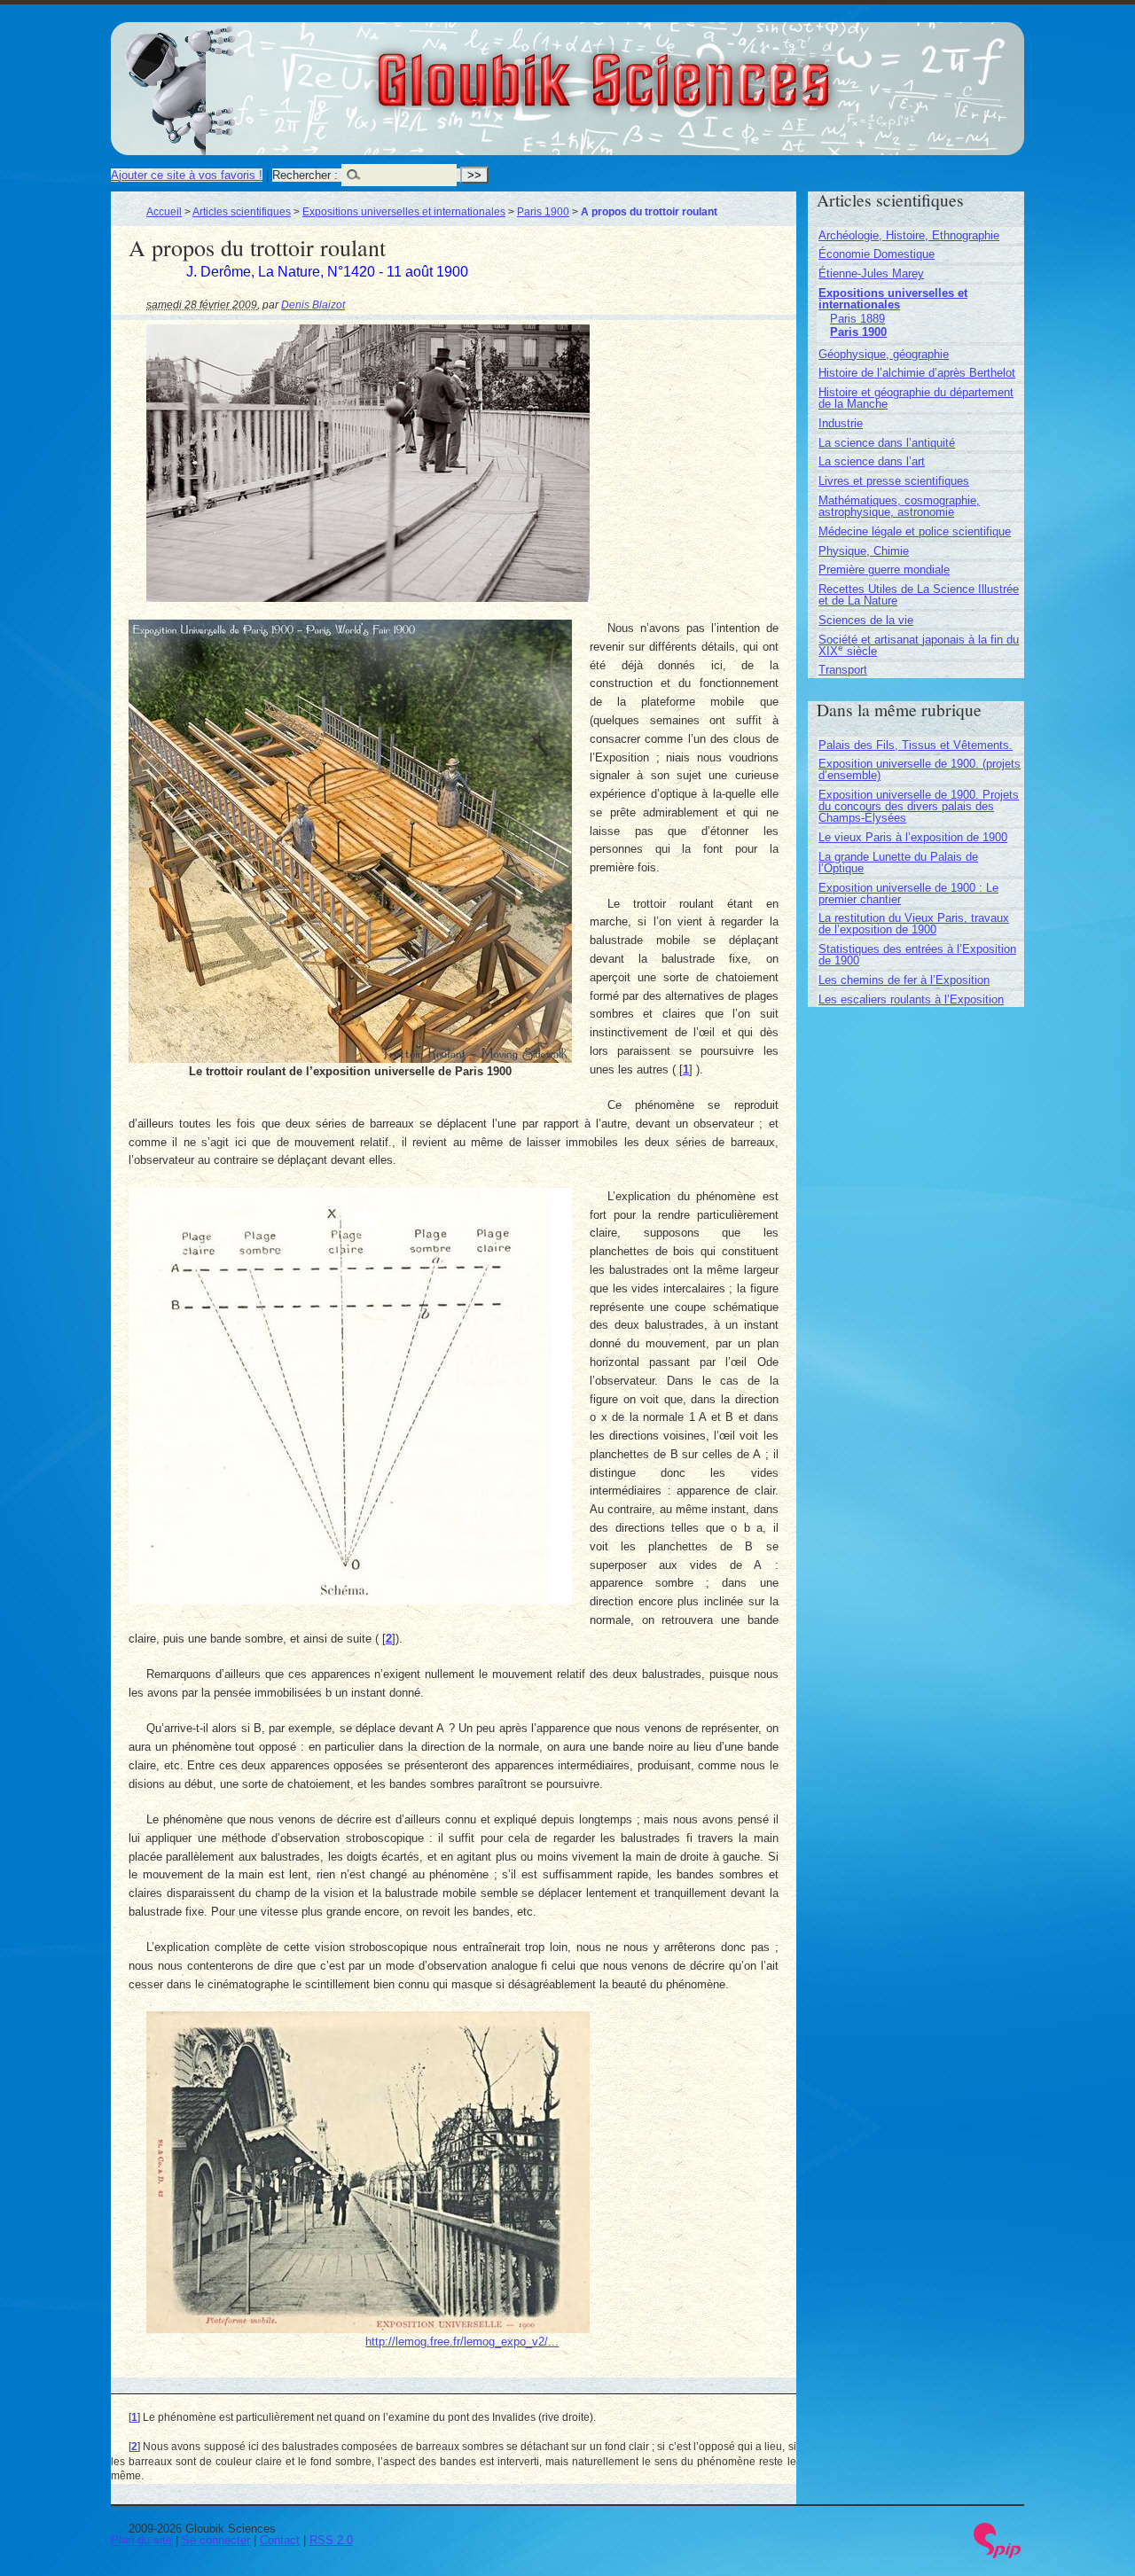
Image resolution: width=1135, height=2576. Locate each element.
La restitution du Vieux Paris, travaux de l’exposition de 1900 (914, 924)
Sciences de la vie (866, 620)
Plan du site (141, 2540)
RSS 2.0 (331, 2540)
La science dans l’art (872, 461)
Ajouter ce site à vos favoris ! (187, 175)
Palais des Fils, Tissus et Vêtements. (916, 745)
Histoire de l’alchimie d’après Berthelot (917, 373)
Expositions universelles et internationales (404, 211)
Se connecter (216, 2540)
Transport (843, 670)
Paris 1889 (857, 319)
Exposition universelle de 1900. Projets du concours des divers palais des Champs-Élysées (919, 806)
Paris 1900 (543, 211)
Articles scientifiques (242, 211)
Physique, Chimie (864, 551)
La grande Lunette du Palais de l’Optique (898, 863)
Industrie (841, 423)
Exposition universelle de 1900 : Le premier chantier (908, 894)
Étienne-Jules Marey (871, 273)
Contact (280, 2540)
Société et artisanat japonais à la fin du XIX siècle (919, 645)
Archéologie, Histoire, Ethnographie (909, 235)
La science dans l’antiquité (887, 443)
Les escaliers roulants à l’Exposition (911, 999)
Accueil (164, 211)
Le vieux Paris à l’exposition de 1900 (913, 837)
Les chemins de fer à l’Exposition (904, 980)
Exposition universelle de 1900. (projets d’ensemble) (920, 769)
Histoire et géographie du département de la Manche (916, 398)
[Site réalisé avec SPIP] (998, 2554)
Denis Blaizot (313, 304)
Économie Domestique (877, 254)
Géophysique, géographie (884, 354)
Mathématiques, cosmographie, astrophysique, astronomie (899, 506)
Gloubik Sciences (702, 69)
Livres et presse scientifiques (894, 481)
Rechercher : (305, 175)
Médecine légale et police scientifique (915, 531)
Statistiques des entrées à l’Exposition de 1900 (917, 955)
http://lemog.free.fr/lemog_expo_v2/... (462, 2342)
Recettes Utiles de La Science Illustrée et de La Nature (919, 595)
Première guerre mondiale (884, 570)
